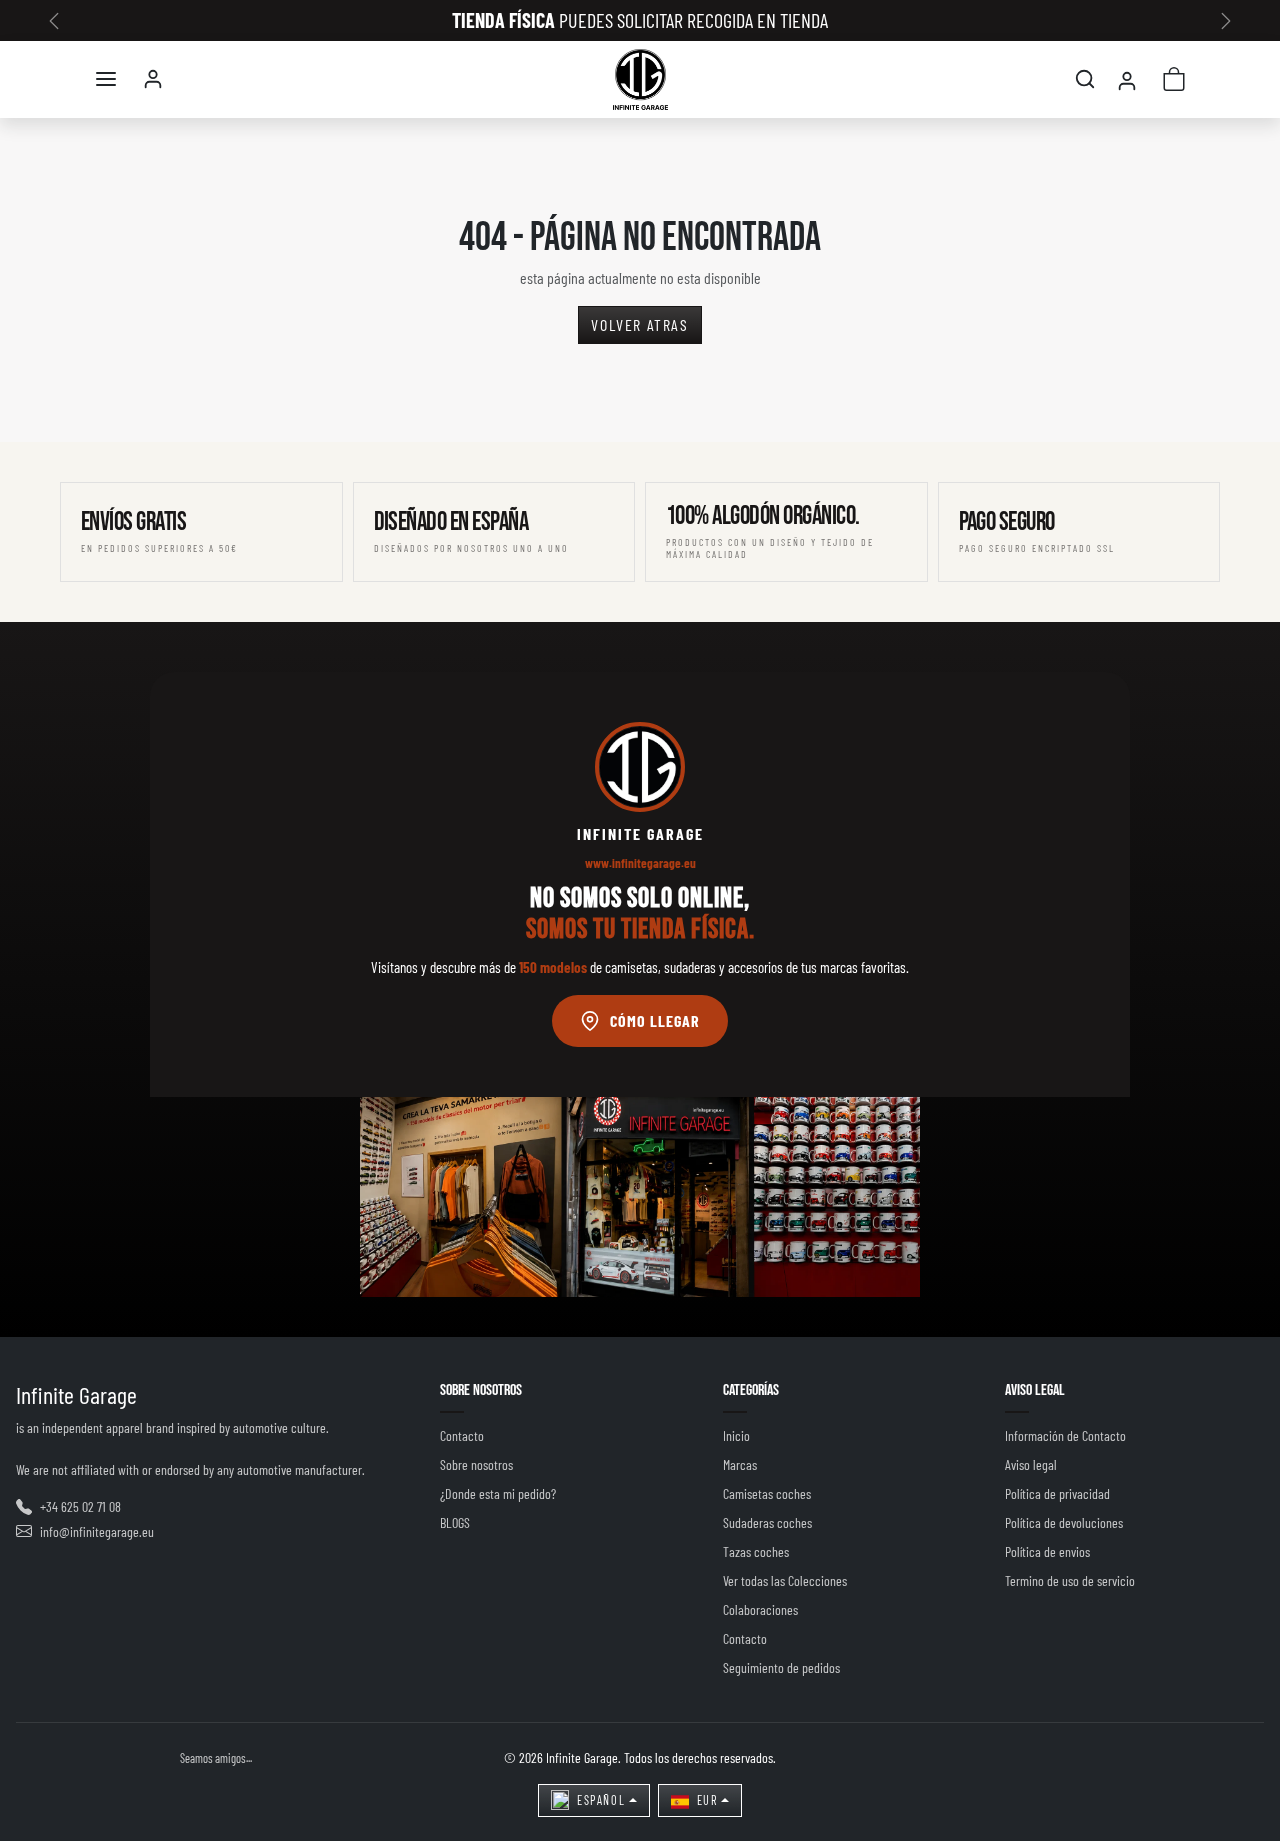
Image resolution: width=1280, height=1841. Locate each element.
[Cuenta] (153, 79)
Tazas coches (756, 1551)
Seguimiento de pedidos (781, 1667)
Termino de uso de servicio (1070, 1580)
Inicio (736, 1435)
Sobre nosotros (476, 1464)
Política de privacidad (1057, 1493)
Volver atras (639, 324)
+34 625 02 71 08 (80, 1506)
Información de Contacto (1065, 1435)
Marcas (740, 1464)
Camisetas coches (767, 1493)
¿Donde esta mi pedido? (498, 1493)
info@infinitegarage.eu (97, 1531)
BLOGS (455, 1522)
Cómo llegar (655, 1020)
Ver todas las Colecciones (785, 1580)
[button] (106, 79)
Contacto (462, 1435)
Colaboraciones (760, 1609)
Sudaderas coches (767, 1522)
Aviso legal (1031, 1464)
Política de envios (1047, 1551)
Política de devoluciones (1064, 1522)
